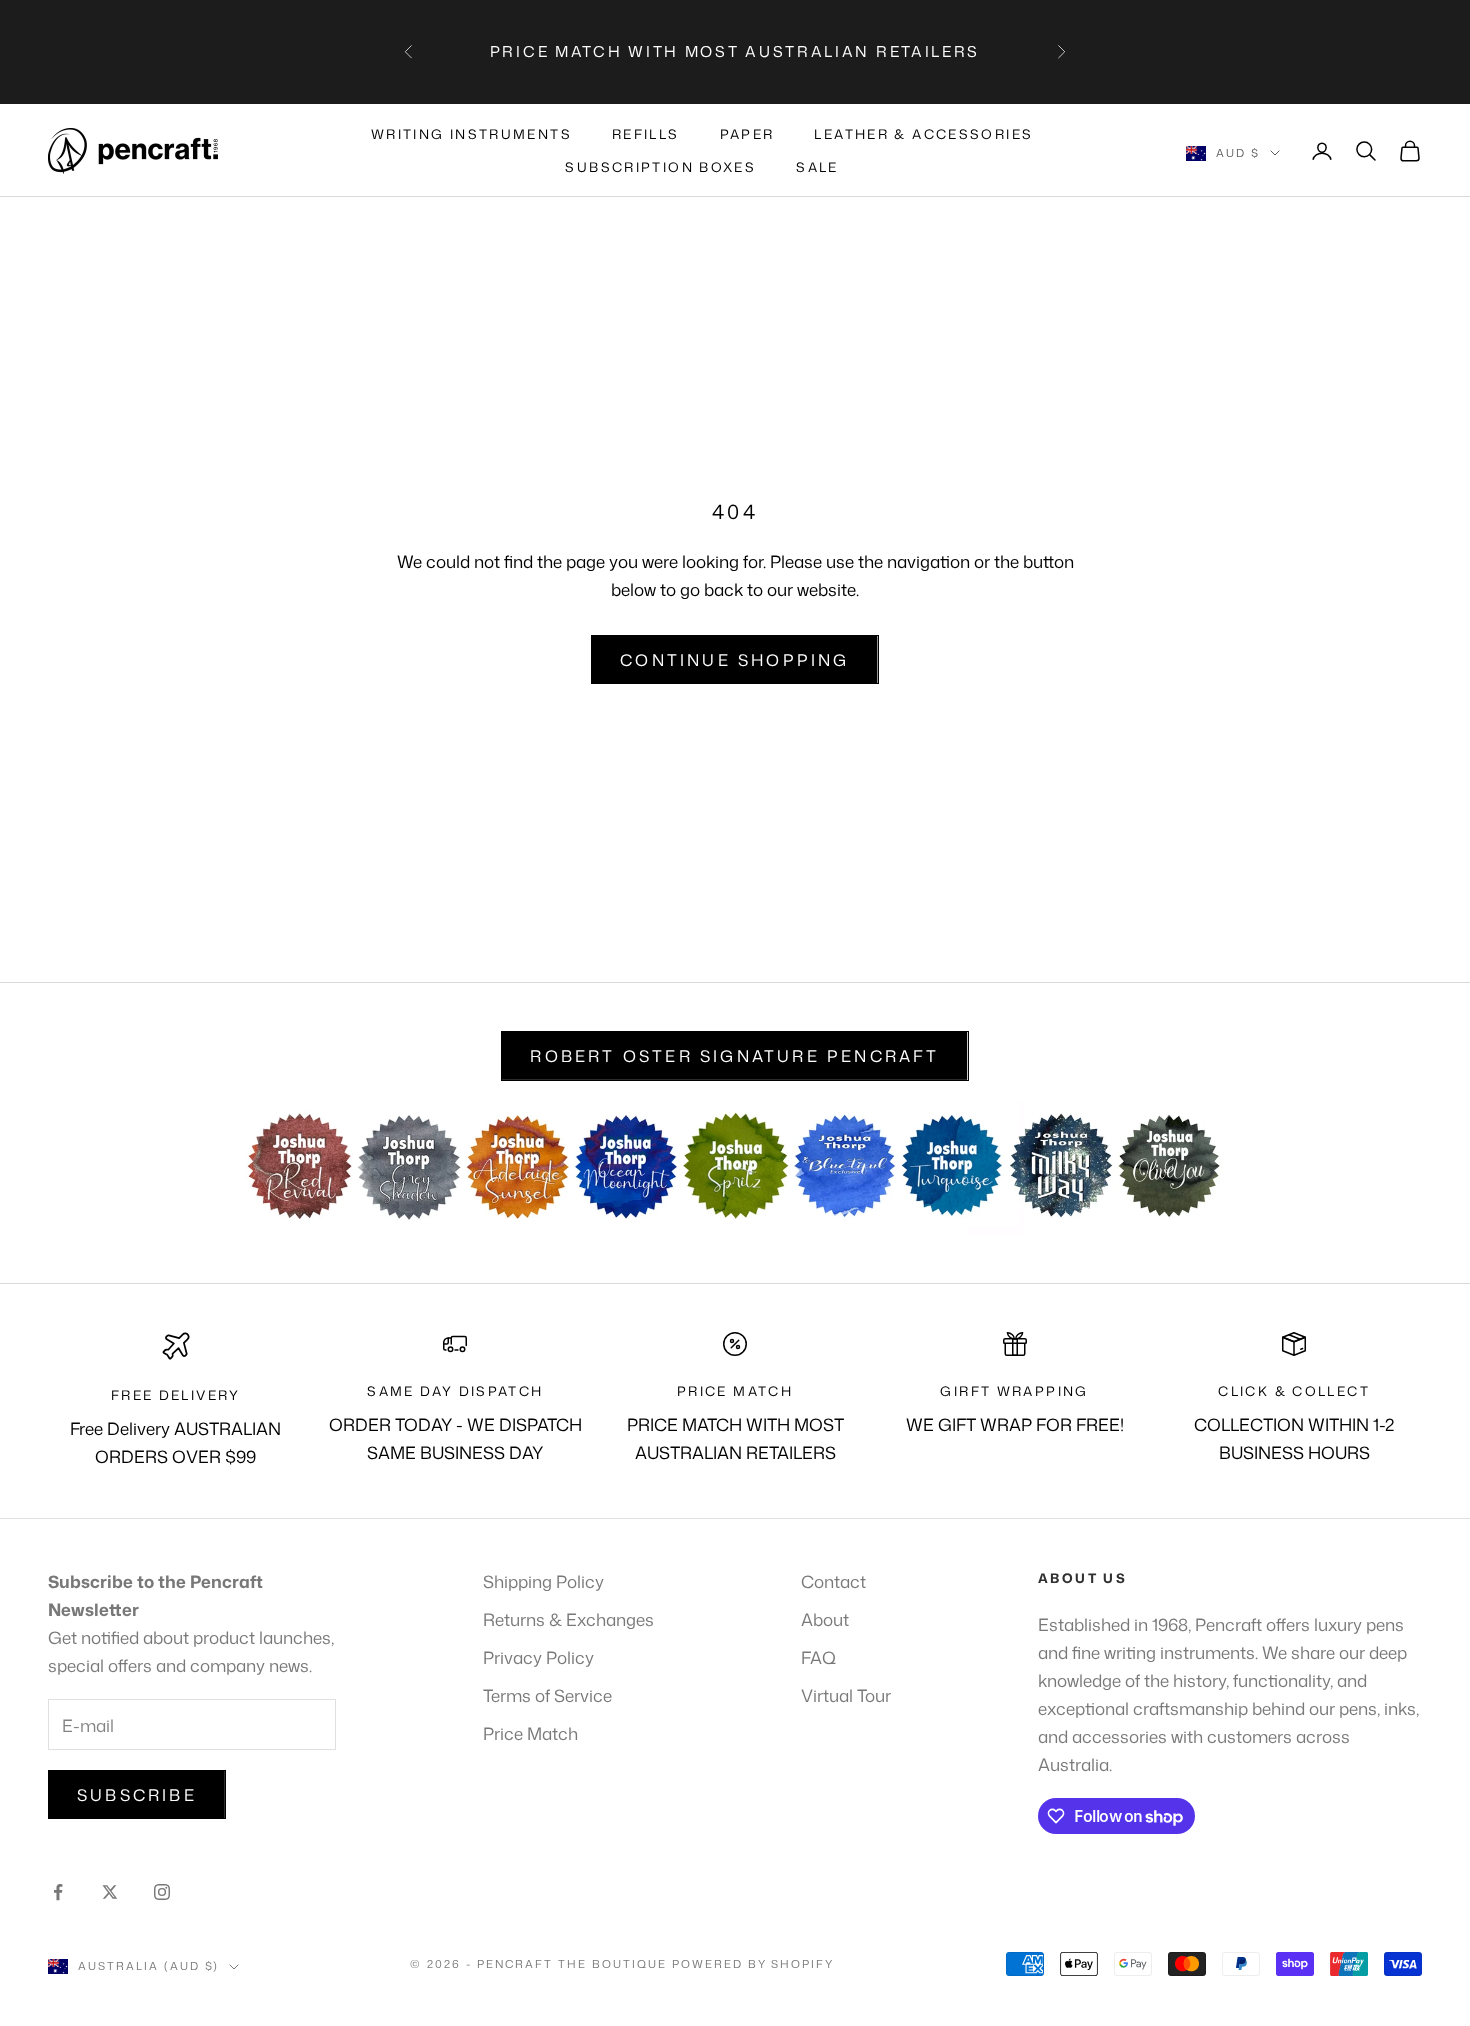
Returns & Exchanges (568, 1619)
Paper (747, 134)
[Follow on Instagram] (162, 1892)
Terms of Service (547, 1695)
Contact (833, 1581)
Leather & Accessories (923, 134)
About (825, 1619)
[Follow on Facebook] (58, 1892)
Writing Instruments (471, 134)
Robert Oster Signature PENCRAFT (734, 1056)
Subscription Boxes (660, 167)
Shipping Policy (543, 1581)
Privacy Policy (538, 1657)
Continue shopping (734, 660)
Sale (817, 167)
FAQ (818, 1657)
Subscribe (137, 1795)
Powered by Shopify (753, 1964)
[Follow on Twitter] (110, 1892)
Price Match (530, 1733)
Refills (646, 134)
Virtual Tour (846, 1695)
